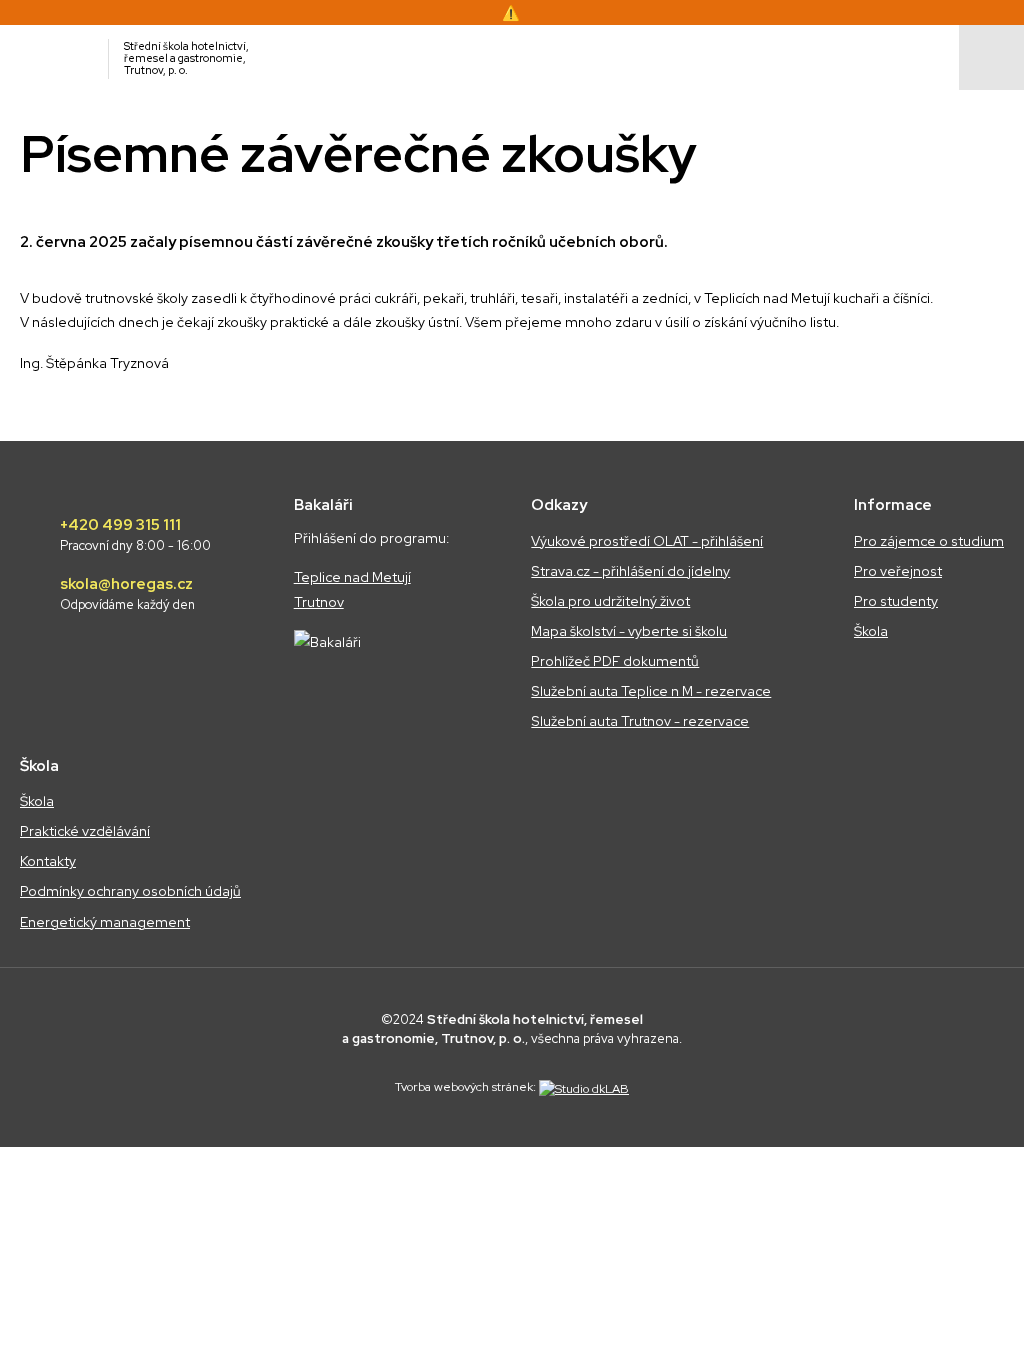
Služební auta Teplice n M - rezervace (651, 691)
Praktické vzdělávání (85, 831)
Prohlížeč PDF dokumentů (615, 661)
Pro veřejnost (898, 571)
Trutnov (319, 602)
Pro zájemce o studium (929, 541)
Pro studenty (896, 601)
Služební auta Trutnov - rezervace (640, 721)
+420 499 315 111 (135, 535)
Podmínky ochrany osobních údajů (130, 891)
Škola (871, 631)
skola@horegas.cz (127, 594)
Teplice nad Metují (352, 577)
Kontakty (48, 861)
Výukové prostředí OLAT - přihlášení (647, 541)
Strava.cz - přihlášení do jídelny (630, 571)
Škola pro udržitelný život (610, 601)
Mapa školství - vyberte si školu (629, 631)
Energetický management (105, 922)
